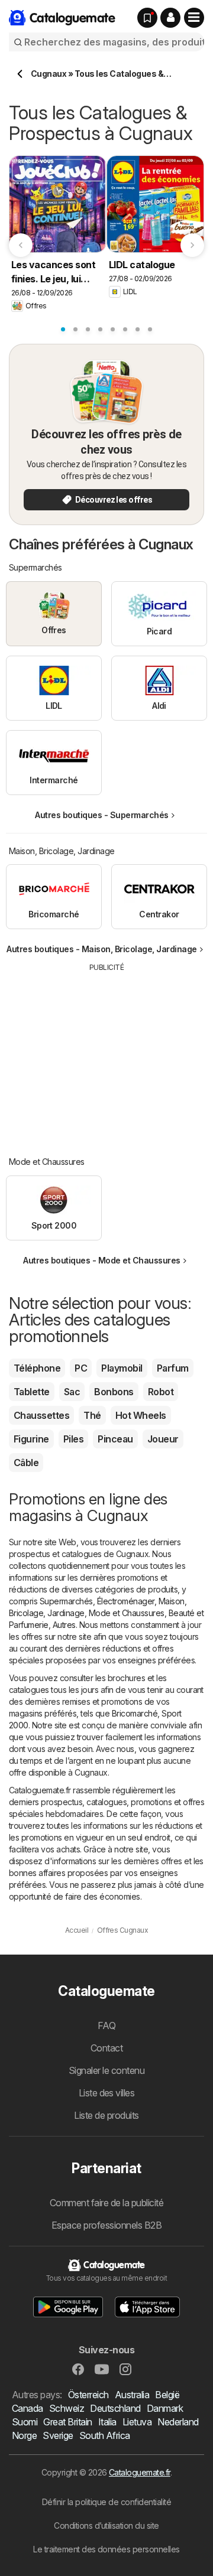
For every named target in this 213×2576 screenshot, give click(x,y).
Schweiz (67, 2408)
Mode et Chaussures (127, 1613)
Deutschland (115, 2408)
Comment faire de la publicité (106, 2203)
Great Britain (67, 2422)
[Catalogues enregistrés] (147, 18)
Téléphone (37, 1368)
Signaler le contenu (106, 2070)
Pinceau (115, 1439)
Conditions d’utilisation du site (106, 2525)
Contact (106, 2048)
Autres (64, 1625)
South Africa (105, 2435)
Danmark (165, 2408)
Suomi (25, 2422)
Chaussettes (41, 1415)
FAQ (106, 2025)
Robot (161, 1392)
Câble (26, 1463)
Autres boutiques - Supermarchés (101, 815)
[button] (170, 18)
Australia (132, 2395)
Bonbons (114, 1392)
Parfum (173, 1368)
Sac (72, 1392)
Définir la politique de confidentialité (106, 2502)
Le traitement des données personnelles (106, 2549)
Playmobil (122, 1368)
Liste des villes (107, 2093)
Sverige (58, 2435)
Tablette (32, 1392)
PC (81, 1368)
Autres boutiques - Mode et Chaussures (101, 1260)
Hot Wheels (141, 1415)
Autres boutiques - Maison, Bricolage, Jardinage (101, 949)
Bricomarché (135, 1713)
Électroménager (126, 1601)
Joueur (163, 1439)
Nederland (178, 2422)
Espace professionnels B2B (106, 2225)
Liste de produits (106, 2115)
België (167, 2395)
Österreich (88, 2395)
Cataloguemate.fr (140, 2472)
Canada (28, 2408)
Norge (24, 2435)
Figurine (31, 1439)
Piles (73, 1439)
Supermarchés (66, 1601)
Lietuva (137, 2422)
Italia (107, 2422)
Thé (92, 1415)
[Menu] (194, 18)
